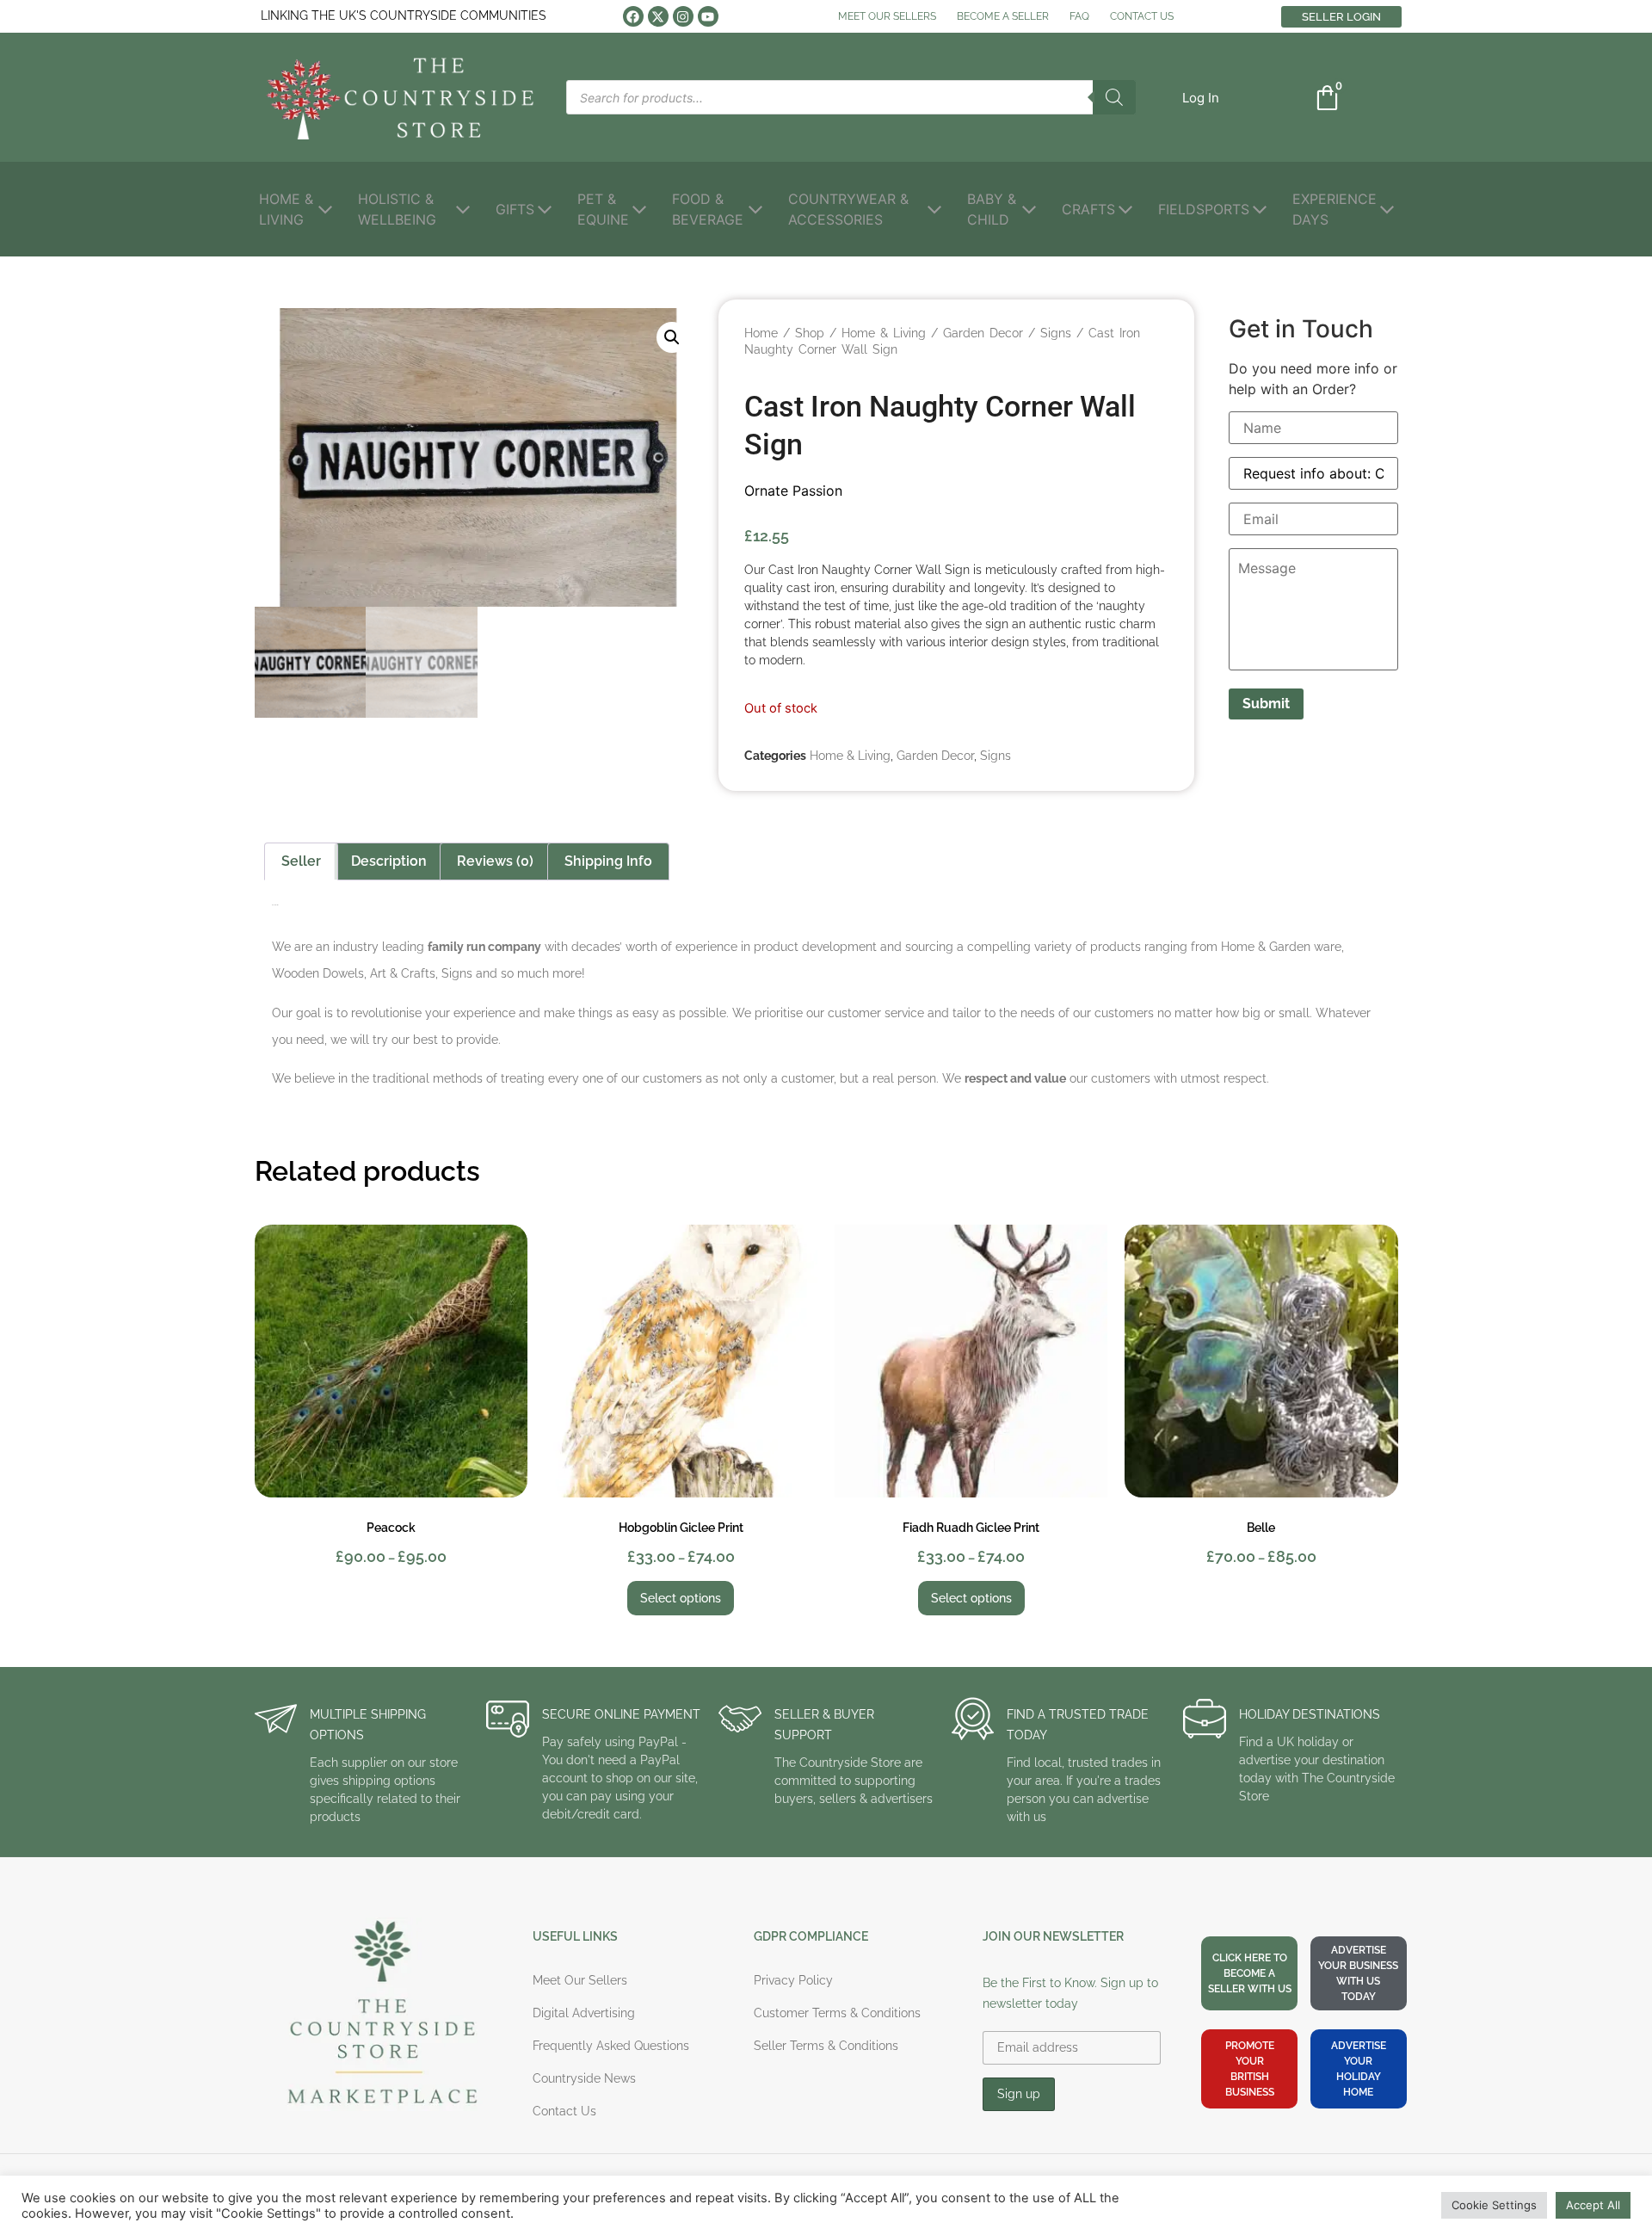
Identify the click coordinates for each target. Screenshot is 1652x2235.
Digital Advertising (584, 2013)
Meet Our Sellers (580, 1980)
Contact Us (564, 2111)
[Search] (1114, 97)
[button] (1201, 98)
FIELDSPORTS (1204, 209)
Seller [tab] (301, 861)
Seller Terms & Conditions (826, 2046)
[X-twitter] (658, 16)
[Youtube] (708, 16)
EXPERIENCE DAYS (1335, 209)
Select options (681, 1598)
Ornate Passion (793, 491)
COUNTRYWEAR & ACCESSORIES (848, 209)
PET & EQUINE (603, 209)
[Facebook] (633, 16)
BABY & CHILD (992, 209)
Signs (1056, 333)
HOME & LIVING (286, 209)
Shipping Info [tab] (608, 861)
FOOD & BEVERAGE (708, 209)
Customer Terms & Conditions (837, 2013)
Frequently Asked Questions (611, 2046)
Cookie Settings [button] (1494, 2205)
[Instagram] (683, 16)
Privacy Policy (793, 1980)
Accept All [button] (1593, 2205)
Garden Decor (983, 333)
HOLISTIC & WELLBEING (397, 209)
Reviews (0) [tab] (495, 861)
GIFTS (515, 209)
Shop (810, 333)
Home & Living (884, 333)
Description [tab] (389, 861)
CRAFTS (1088, 209)
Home (761, 333)
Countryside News (584, 2078)
